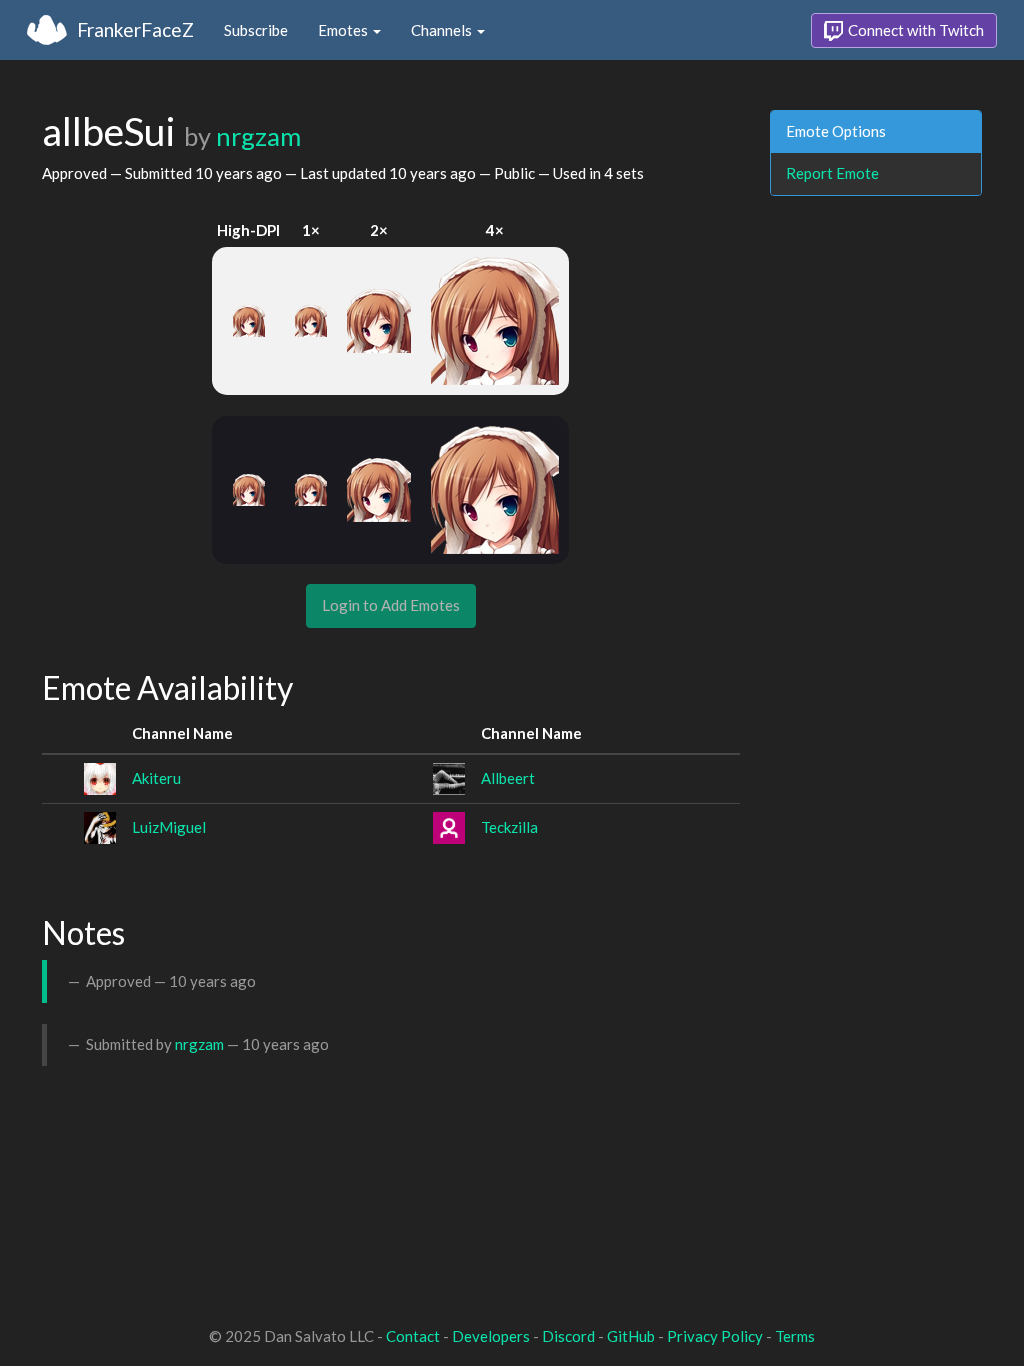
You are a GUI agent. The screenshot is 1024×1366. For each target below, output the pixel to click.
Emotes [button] (344, 30)
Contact (413, 1336)
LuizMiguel (169, 827)
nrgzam (258, 136)
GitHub (631, 1336)
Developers (491, 1336)
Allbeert (508, 778)
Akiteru (156, 778)
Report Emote (832, 173)
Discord (568, 1336)
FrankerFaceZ (135, 29)
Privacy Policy (715, 1336)
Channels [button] (443, 30)
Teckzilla (509, 827)
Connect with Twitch (914, 30)
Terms (795, 1336)
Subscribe (256, 30)
